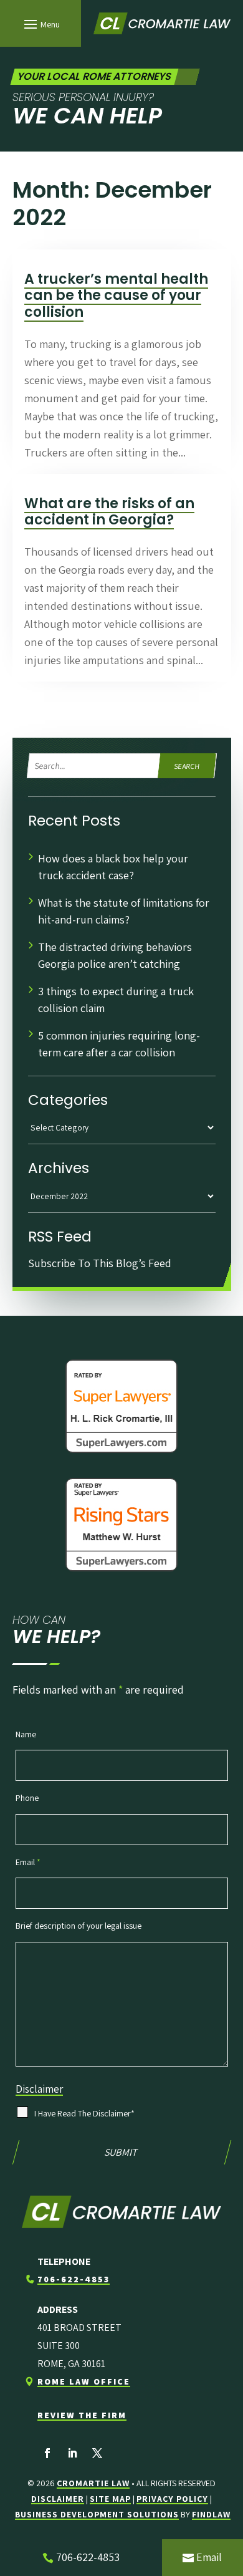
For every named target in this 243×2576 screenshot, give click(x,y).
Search (188, 766)
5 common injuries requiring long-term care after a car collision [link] (119, 1044)
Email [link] (209, 2557)
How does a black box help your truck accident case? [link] (113, 867)
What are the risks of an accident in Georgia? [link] (109, 512)
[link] (162, 24)
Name (26, 1734)
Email (28, 1862)
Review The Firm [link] (82, 2415)
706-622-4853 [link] (74, 2279)
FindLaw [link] (211, 2514)
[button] (40, 24)
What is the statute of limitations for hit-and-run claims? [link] (124, 911)
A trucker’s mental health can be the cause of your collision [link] (116, 296)
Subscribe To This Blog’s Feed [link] (100, 1263)
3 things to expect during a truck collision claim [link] (116, 1000)
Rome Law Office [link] (84, 2381)
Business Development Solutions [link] (97, 2514)
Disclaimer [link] (58, 2499)
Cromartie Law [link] (93, 2483)
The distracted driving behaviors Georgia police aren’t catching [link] (115, 955)
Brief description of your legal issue (79, 1926)
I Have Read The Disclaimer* (84, 2113)
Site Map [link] (110, 2499)
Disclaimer (39, 2089)
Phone (27, 1798)
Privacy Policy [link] (172, 2499)
